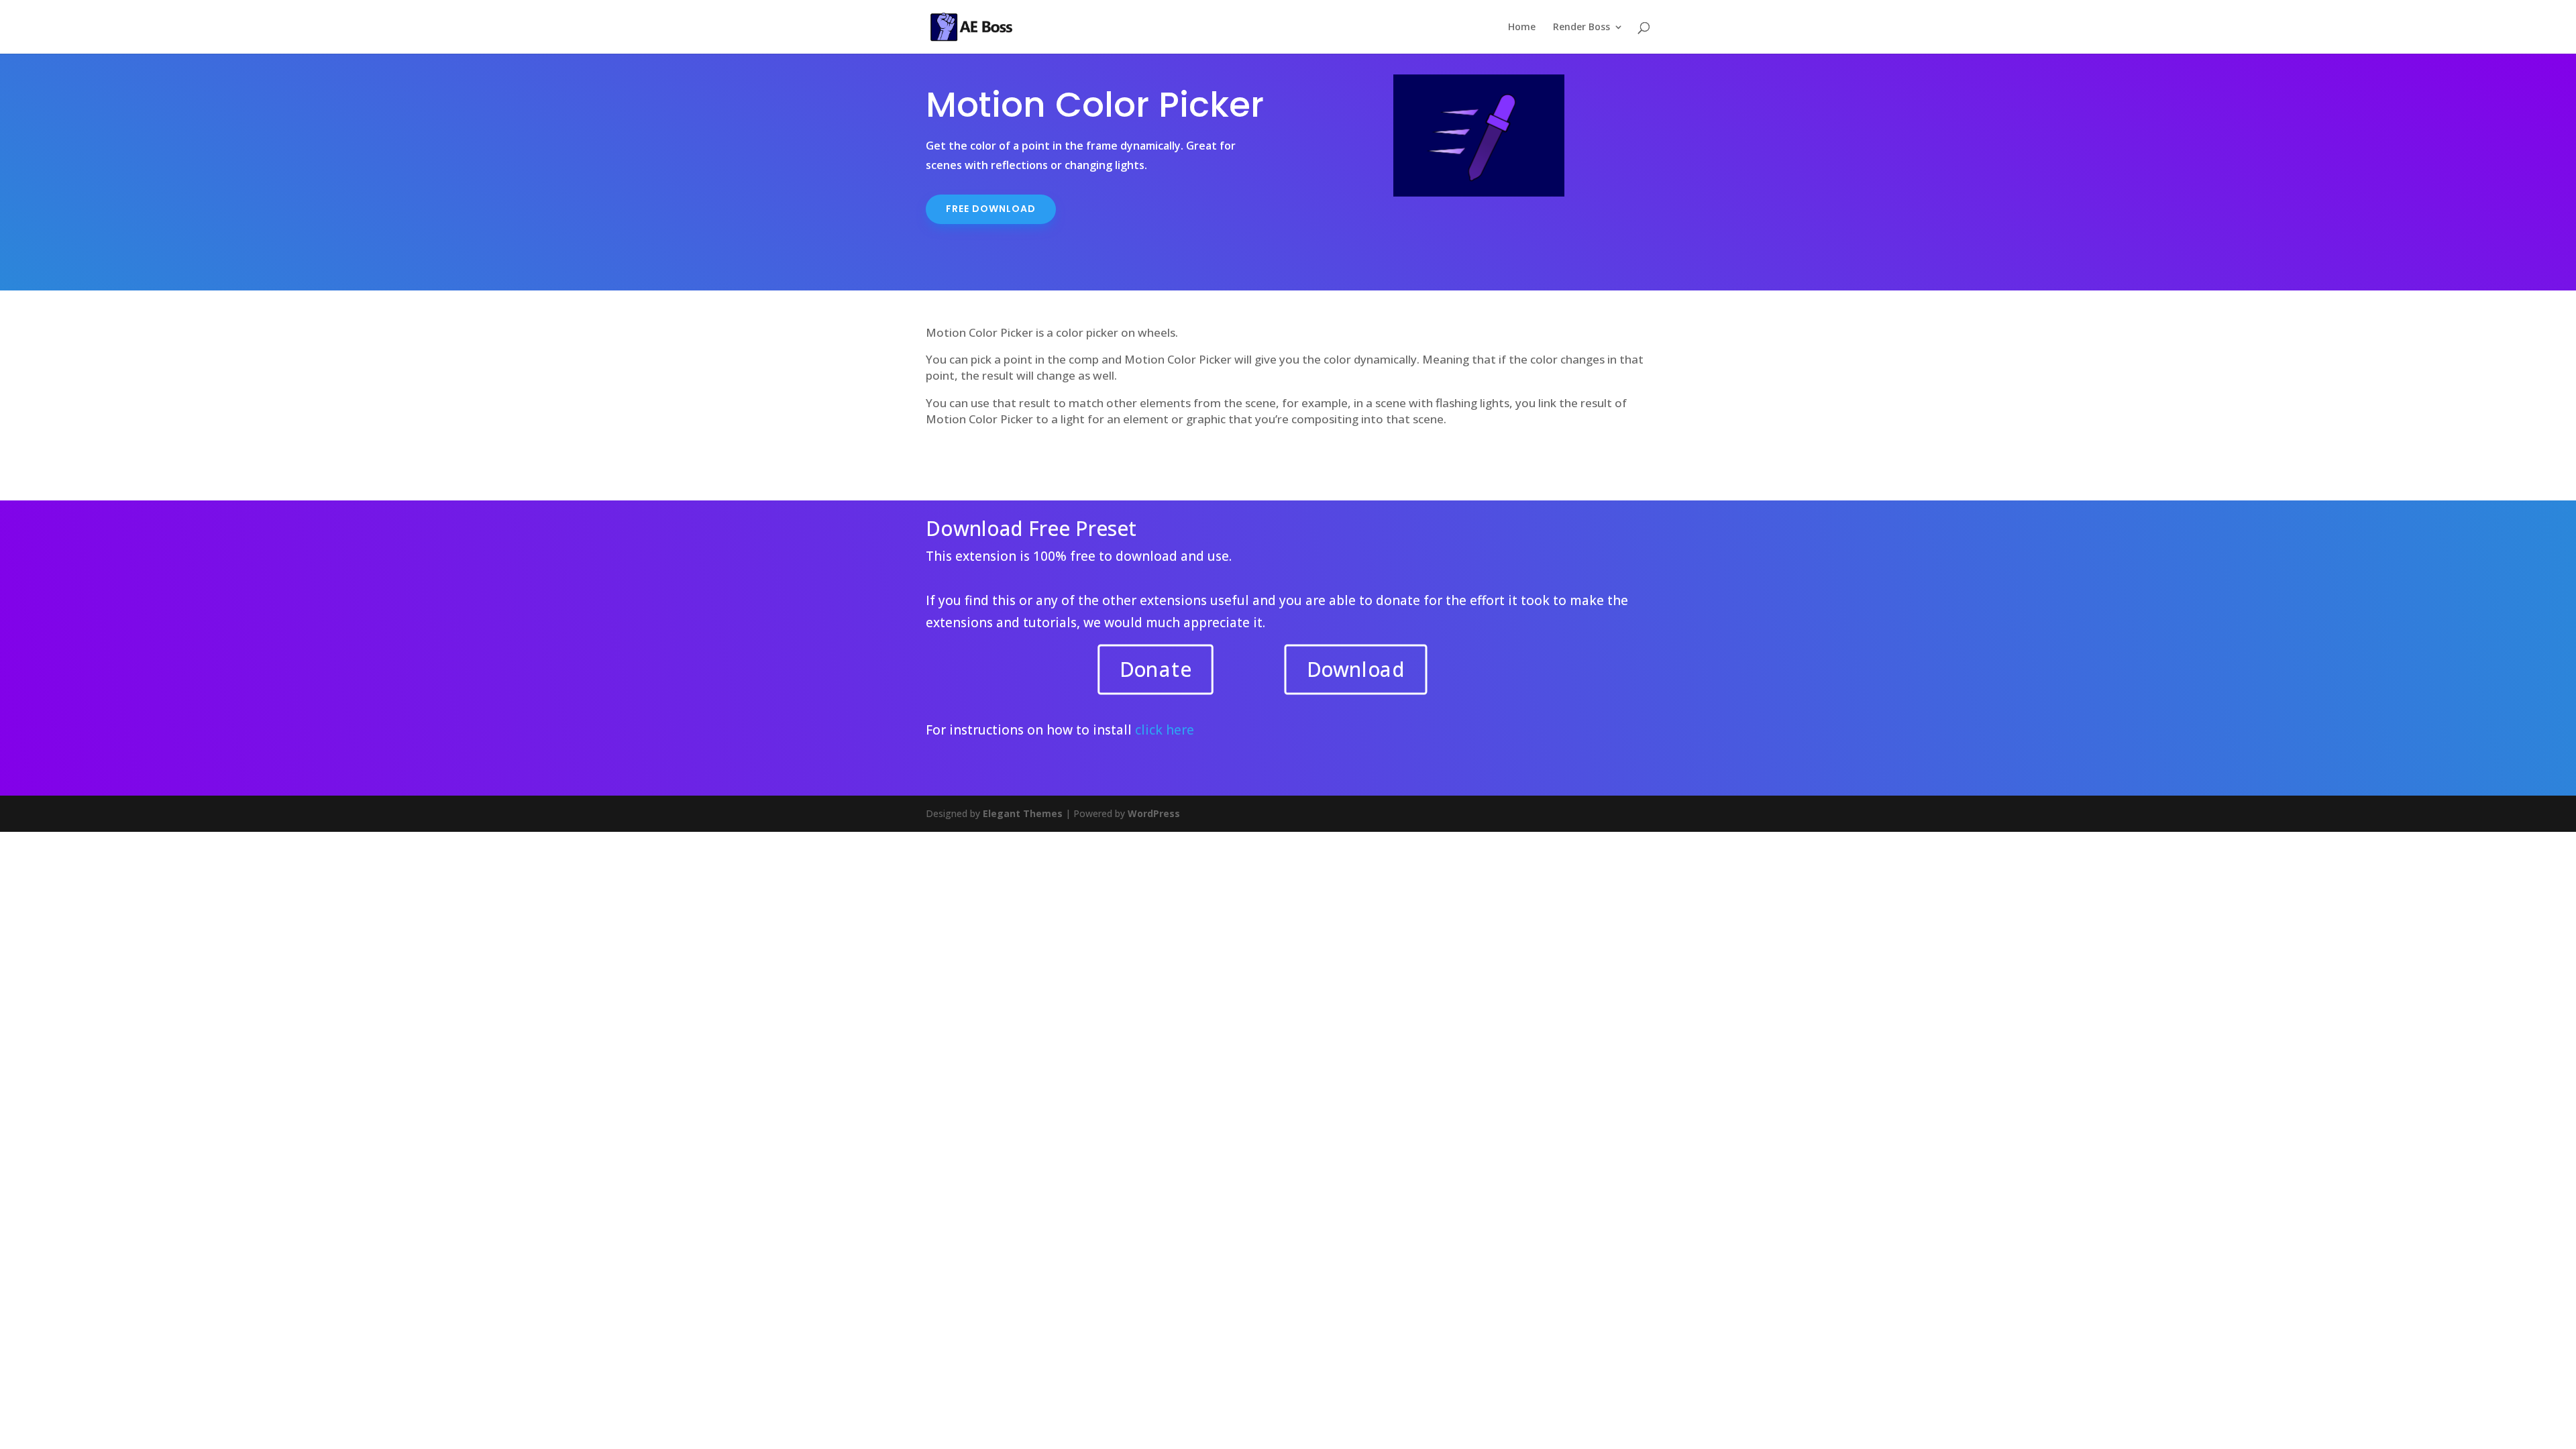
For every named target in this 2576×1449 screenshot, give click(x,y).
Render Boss (1581, 28)
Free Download (991, 209)
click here (1165, 730)
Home (1522, 28)
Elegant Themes (1023, 813)
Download (1355, 669)
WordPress (1154, 813)
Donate (1156, 669)
